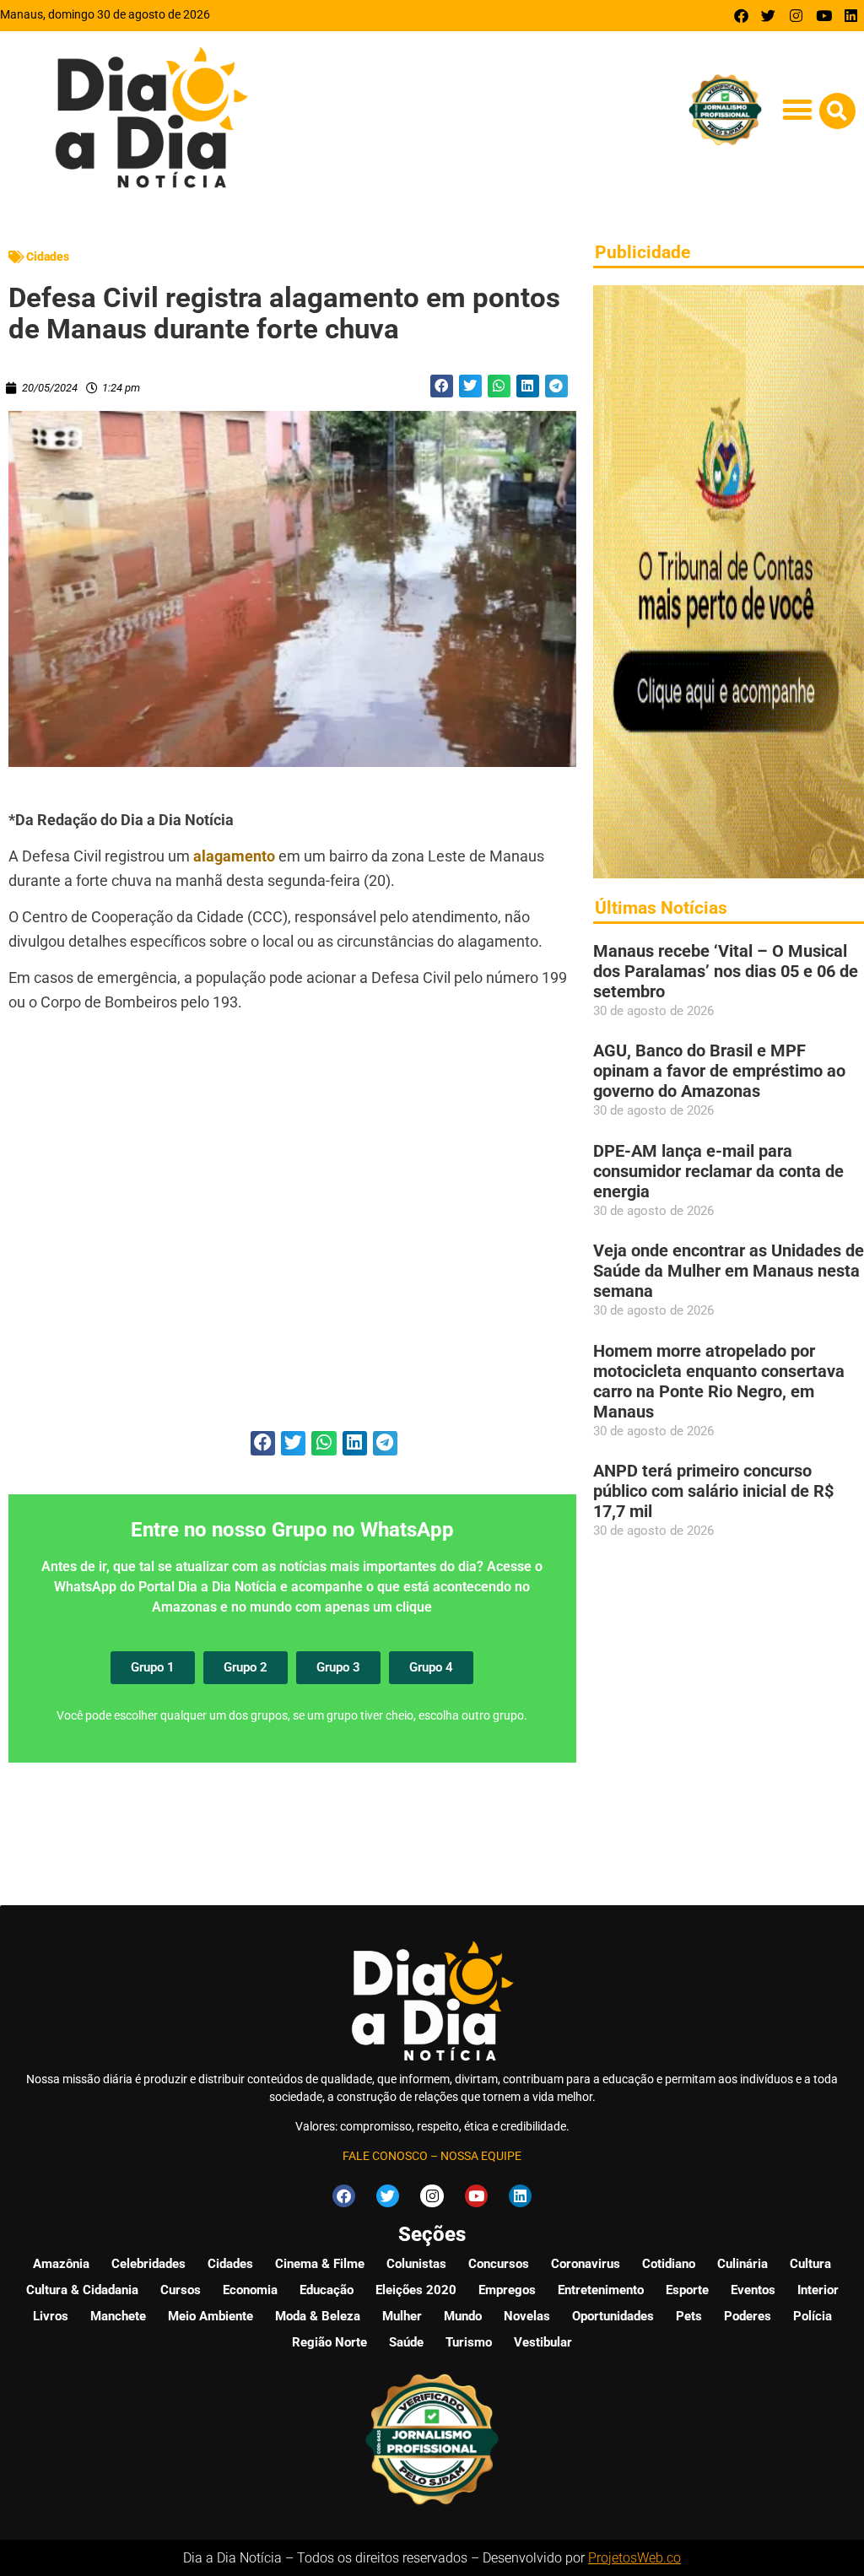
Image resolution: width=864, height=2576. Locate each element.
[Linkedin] (851, 16)
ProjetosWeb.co (634, 2558)
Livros (51, 2316)
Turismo (469, 2342)
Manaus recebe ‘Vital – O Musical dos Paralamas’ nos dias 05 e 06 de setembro (726, 971)
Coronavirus (586, 2264)
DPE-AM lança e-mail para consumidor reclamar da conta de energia (718, 1171)
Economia (250, 2290)
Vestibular (543, 2342)
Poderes (748, 2316)
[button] (798, 110)
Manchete (118, 2316)
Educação (327, 2290)
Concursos (499, 2264)
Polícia (813, 2316)
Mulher (402, 2316)
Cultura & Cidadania (82, 2290)
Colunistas (416, 2264)
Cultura (810, 2264)
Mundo (463, 2316)
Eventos (753, 2290)
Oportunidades (613, 2316)
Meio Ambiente (211, 2316)
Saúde (406, 2342)
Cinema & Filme (320, 2264)
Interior (818, 2290)
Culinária (742, 2264)
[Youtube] (824, 16)
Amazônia (61, 2264)
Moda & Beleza (318, 2316)
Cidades (48, 257)
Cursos (181, 2290)
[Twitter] (769, 16)
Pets (689, 2316)
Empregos (507, 2290)
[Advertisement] (292, 1231)
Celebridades (148, 2264)
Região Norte (329, 2342)
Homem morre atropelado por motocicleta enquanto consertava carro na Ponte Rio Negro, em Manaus (719, 1381)
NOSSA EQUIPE (481, 2156)
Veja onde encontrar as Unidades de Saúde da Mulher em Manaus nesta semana (729, 1271)
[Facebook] (741, 16)
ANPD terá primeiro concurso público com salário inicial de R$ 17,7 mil (713, 1491)
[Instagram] (796, 16)
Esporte (687, 2290)
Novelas (527, 2316)
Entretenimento (601, 2290)
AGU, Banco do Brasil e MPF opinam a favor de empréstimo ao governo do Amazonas (719, 1071)
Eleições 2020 (416, 2290)
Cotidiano (669, 2264)
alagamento (234, 856)
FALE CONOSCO (385, 2156)
